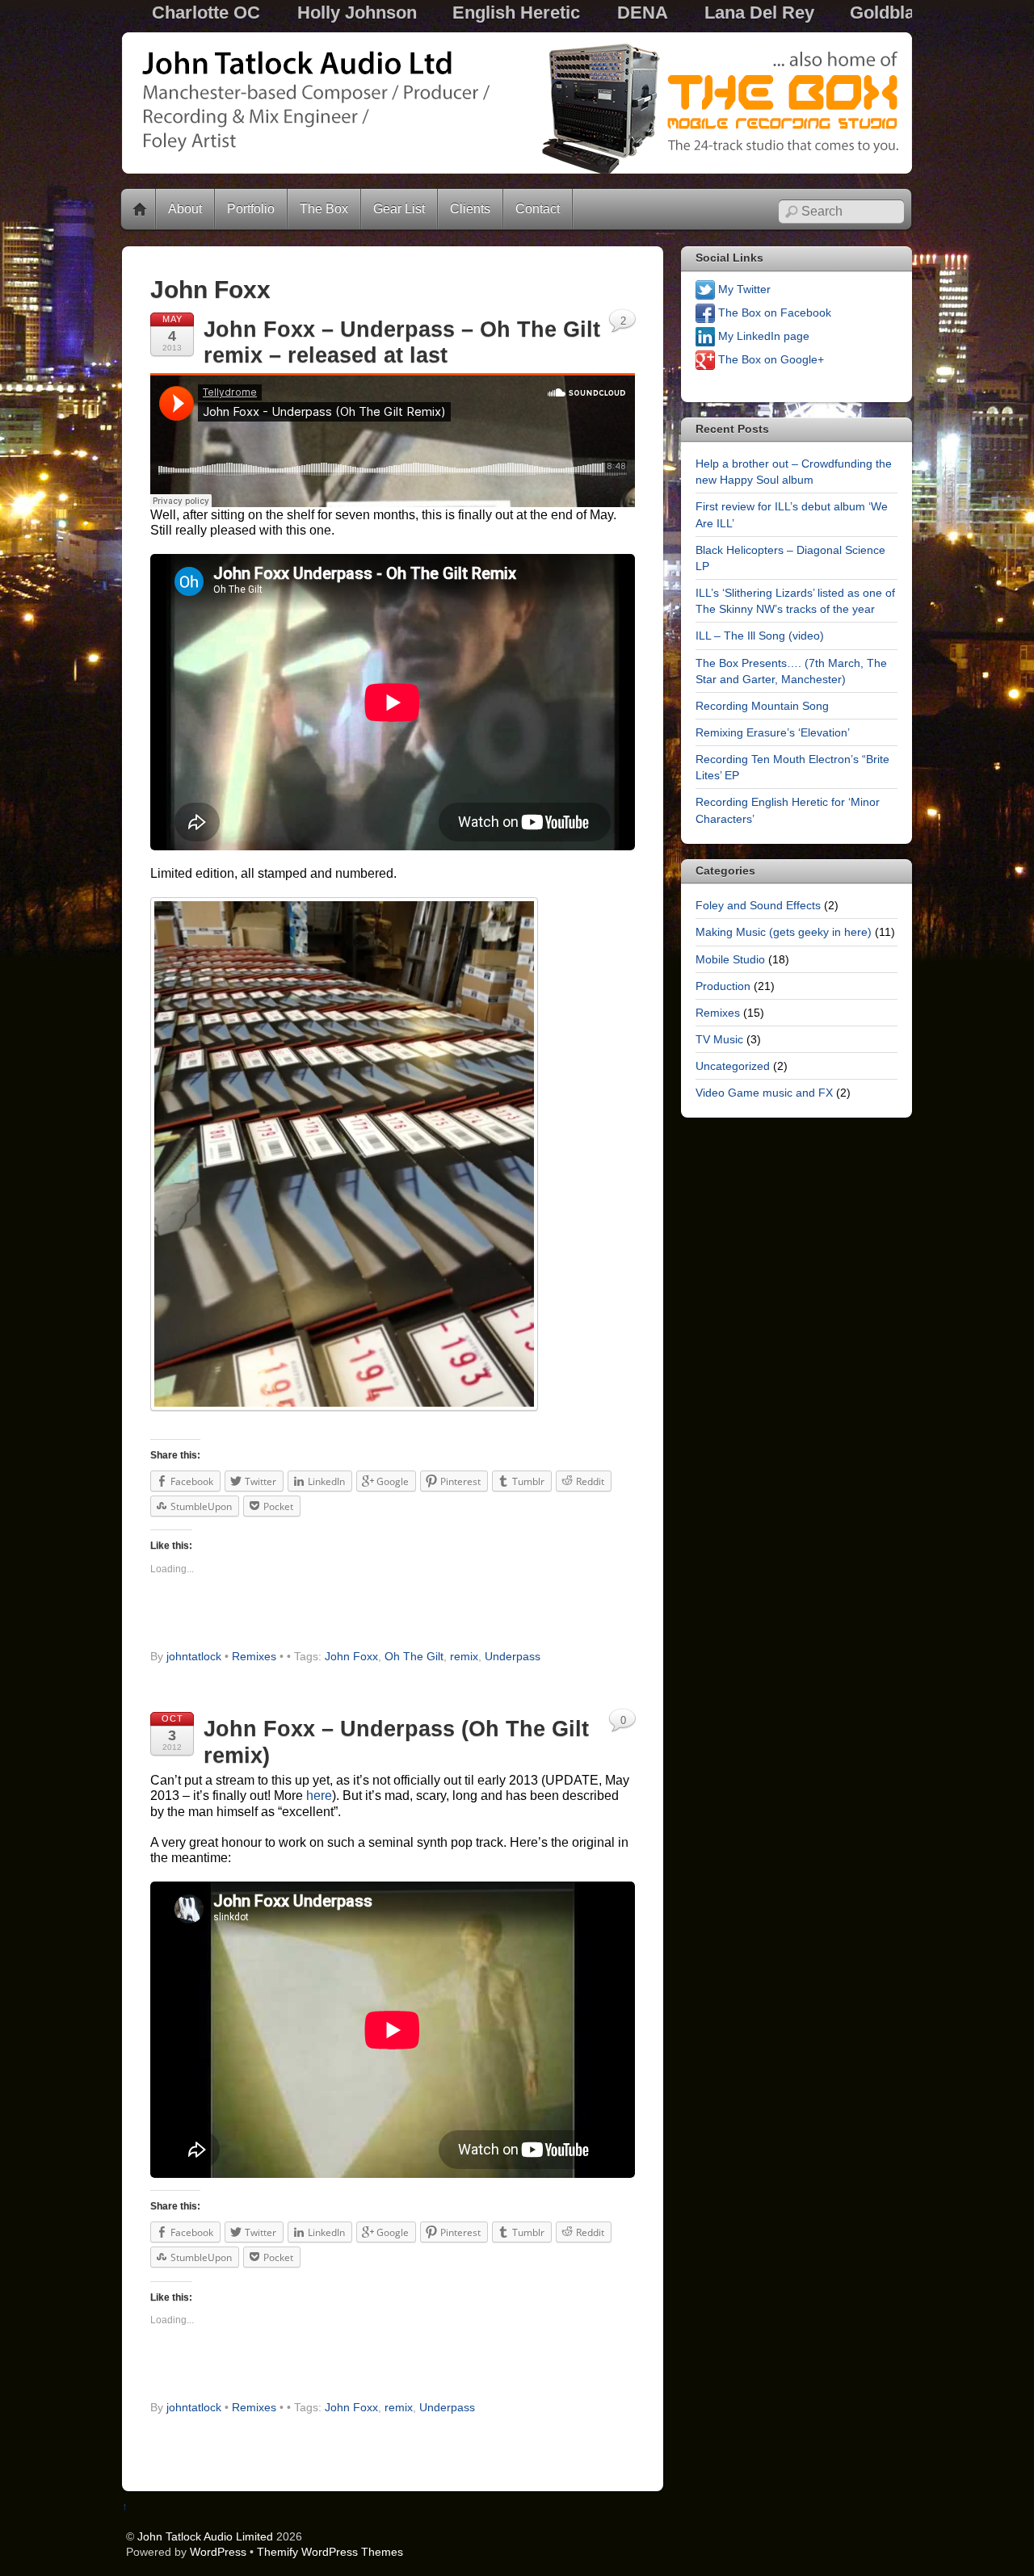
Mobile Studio (730, 959)
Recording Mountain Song (762, 706)
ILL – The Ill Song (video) (760, 636)
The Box (324, 209)
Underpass (513, 1657)
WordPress (218, 2552)
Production (723, 986)
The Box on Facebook (773, 313)
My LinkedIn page (762, 336)
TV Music (719, 1039)
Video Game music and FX (764, 1093)
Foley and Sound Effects (758, 905)
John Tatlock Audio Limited (205, 2536)
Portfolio (251, 209)
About (185, 209)
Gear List (399, 209)
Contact (538, 209)
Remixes (254, 1657)
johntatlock (194, 1657)
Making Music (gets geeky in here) (784, 932)
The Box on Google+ (769, 359)
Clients (470, 209)
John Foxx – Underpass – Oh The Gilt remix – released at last (402, 342)
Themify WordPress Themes (330, 2552)
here (319, 1796)
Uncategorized (733, 1066)
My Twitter (743, 289)
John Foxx (351, 1657)
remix (464, 1657)
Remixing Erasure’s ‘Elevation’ (773, 732)
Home (140, 209)
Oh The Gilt (414, 1657)
